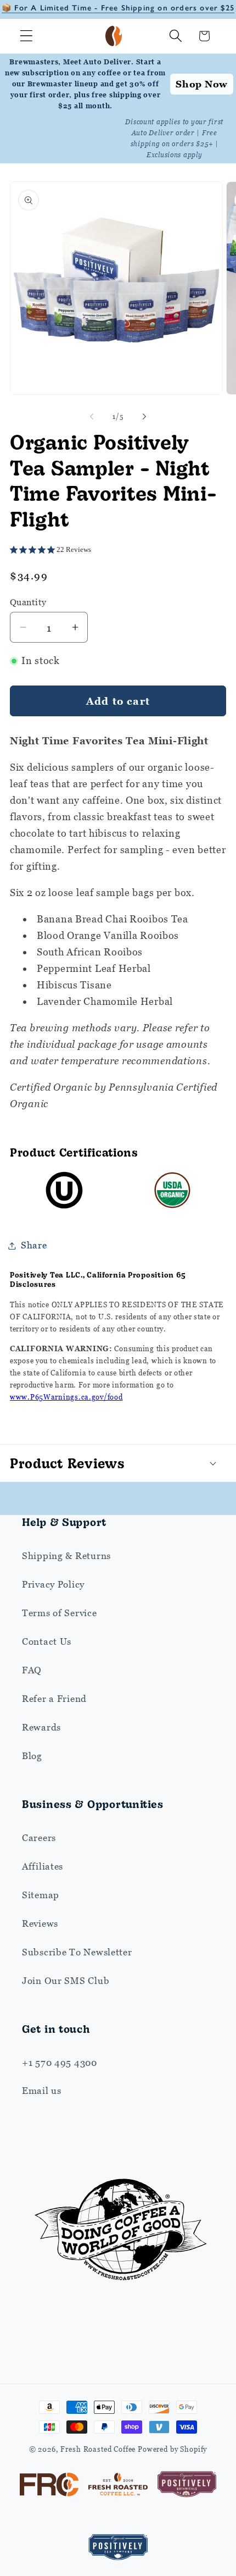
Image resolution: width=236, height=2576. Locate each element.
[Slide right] (144, 417)
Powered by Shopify (172, 2449)
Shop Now (202, 84)
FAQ (32, 1670)
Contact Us (47, 1641)
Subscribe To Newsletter (77, 1952)
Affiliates (43, 1866)
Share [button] (34, 1245)
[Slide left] (92, 417)
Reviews (40, 1923)
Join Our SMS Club (66, 1981)
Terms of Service (60, 1613)
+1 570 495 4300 (60, 2063)
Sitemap (41, 1895)
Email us (42, 2091)
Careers (39, 1838)
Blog (32, 1756)
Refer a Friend (54, 1699)
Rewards (41, 1727)
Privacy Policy (53, 1584)
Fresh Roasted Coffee (98, 2449)
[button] (27, 36)
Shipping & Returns (66, 1556)
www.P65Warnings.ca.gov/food (66, 1397)
